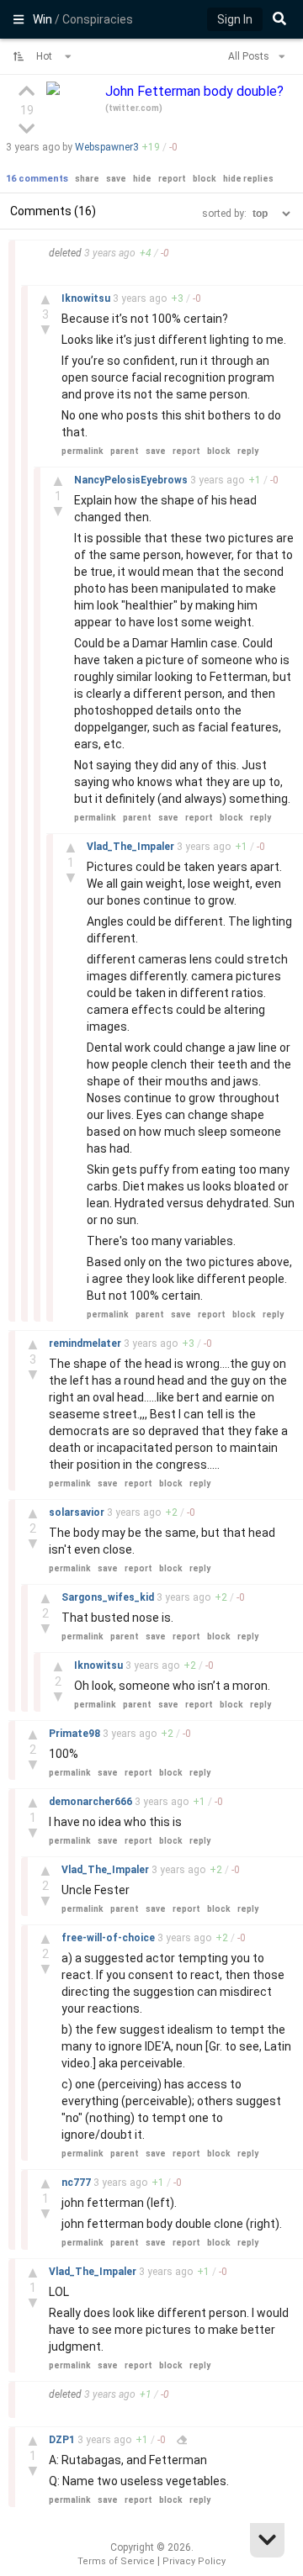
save (116, 179)
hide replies (248, 179)
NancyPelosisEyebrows (132, 480)
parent (125, 451)
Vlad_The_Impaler (132, 847)
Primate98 (76, 1734)
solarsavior (78, 1512)
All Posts (250, 56)
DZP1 (63, 2440)
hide (142, 179)
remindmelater (86, 1343)
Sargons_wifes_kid (109, 1597)
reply (248, 451)
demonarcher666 (92, 1802)
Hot (45, 56)
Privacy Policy (194, 2561)
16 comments (37, 179)
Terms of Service (116, 2561)
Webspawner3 (107, 147)
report (172, 179)
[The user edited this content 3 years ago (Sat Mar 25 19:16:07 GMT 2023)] (182, 2440)
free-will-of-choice (109, 1938)
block (205, 179)
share (87, 179)
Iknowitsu (87, 298)
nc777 (77, 2183)
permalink (82, 451)
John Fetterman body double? (194, 91)
